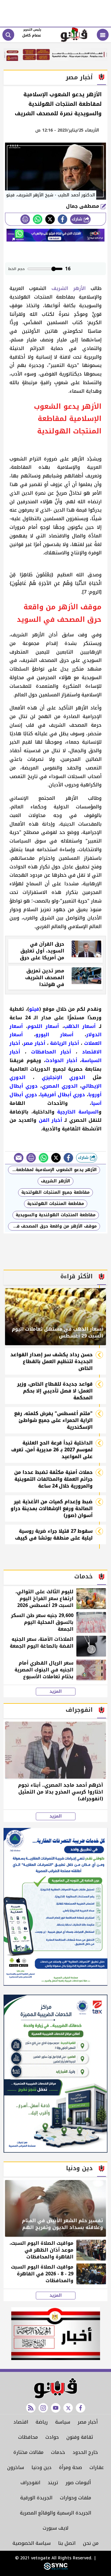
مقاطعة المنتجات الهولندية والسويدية (56, 1215)
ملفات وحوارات (75, 2498)
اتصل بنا (67, 2543)
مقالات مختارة (28, 2452)
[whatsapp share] (38, 219)
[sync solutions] (56, 2568)
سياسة (63, 2422)
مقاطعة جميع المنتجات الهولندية (55, 1192)
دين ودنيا (41, 2467)
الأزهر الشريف (71, 288)
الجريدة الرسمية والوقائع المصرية (55, 2513)
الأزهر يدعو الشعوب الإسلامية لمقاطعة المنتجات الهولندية (52, 1170)
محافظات (28, 2437)
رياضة (42, 2422)
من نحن (91, 2543)
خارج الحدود (85, 2452)
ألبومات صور (78, 2483)
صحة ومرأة (70, 2467)
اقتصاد (21, 2422)
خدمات (58, 2452)
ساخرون (16, 2467)
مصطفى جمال (83, 206)
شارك (78, 219)
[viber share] (19, 1158)
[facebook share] (62, 219)
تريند (53, 2483)
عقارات (97, 2467)
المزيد (56, 1692)
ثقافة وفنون (80, 2437)
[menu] (103, 35)
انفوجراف (30, 2483)
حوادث (52, 2437)
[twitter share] (50, 219)
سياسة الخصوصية (32, 2543)
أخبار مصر (88, 2422)
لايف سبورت (55, 2528)
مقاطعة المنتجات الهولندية (56, 1204)
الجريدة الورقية (36, 2498)
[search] (8, 35)
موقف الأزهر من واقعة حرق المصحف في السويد (52, 1226)
